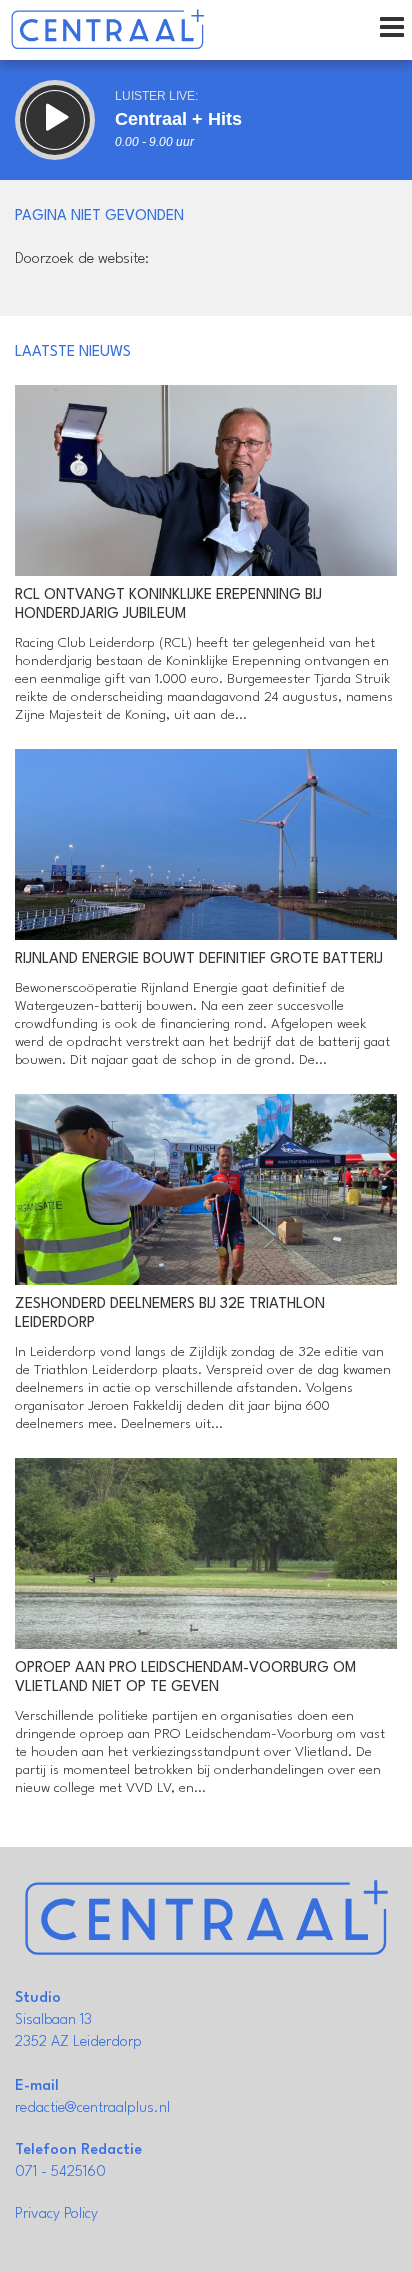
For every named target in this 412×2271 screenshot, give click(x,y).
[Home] (107, 30)
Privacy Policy (56, 2214)
